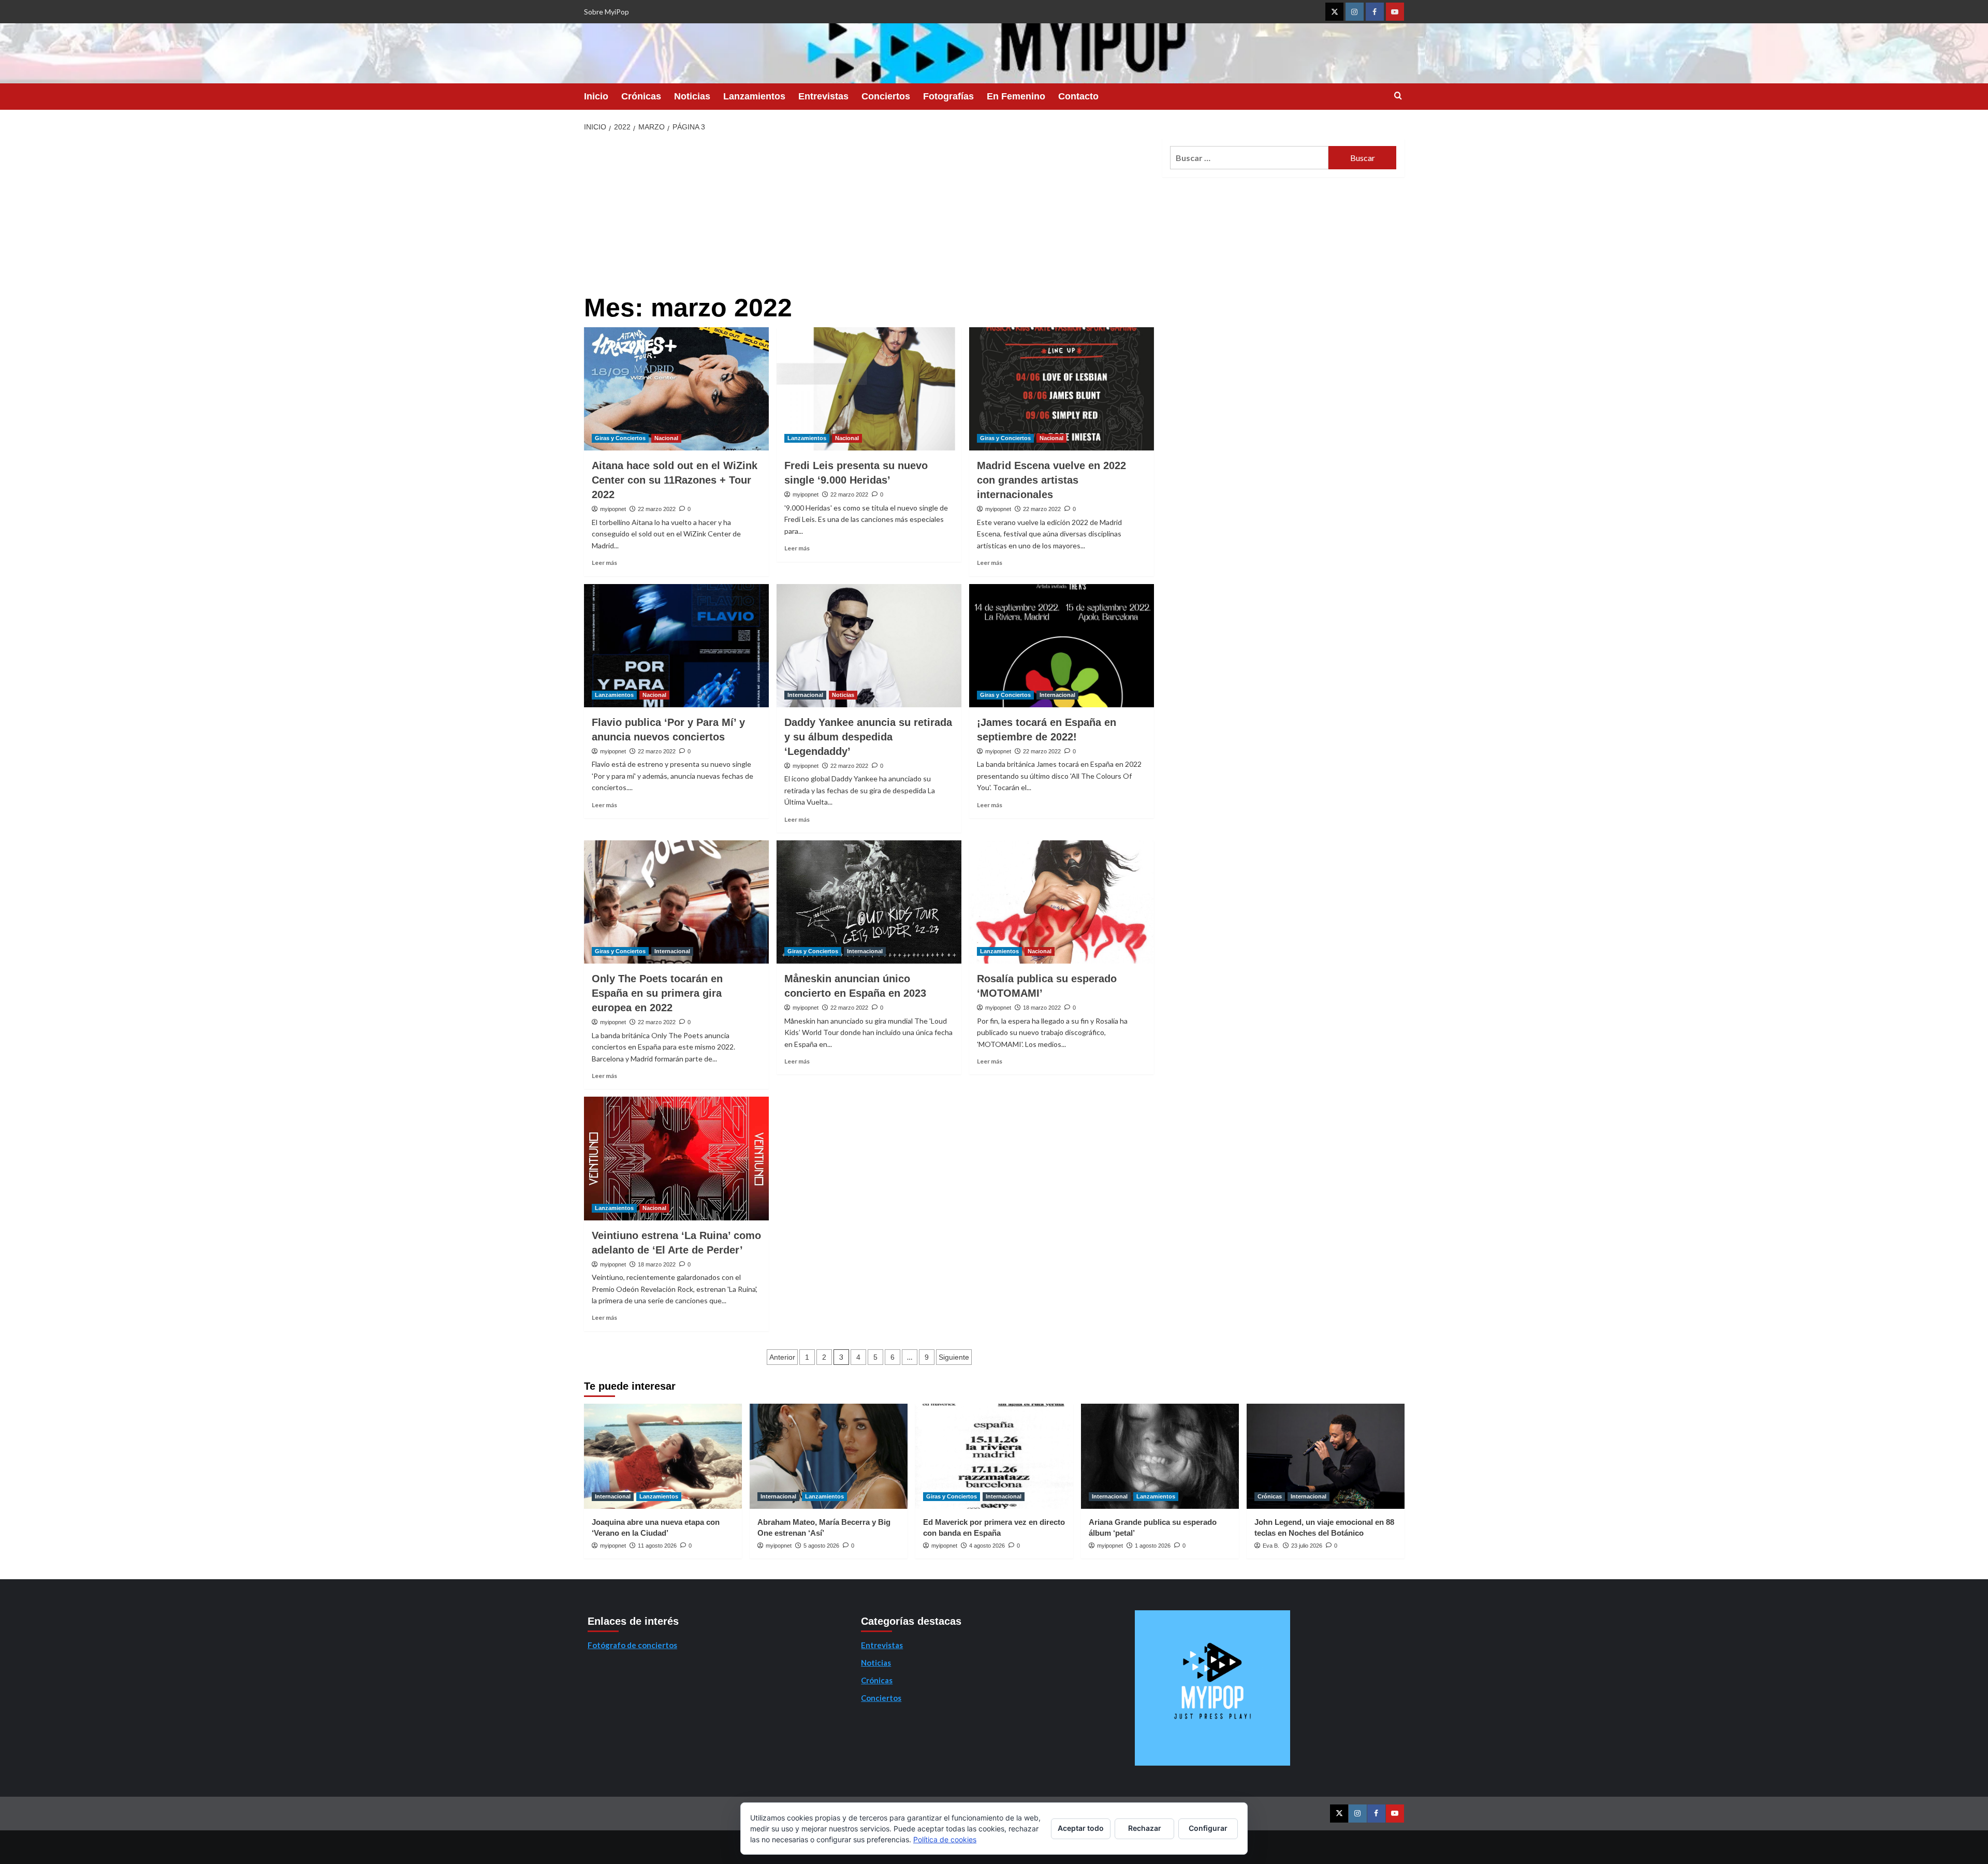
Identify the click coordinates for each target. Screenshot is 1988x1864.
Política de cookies (945, 1839)
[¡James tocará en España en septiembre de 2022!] (1062, 646)
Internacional (805, 695)
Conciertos (886, 96)
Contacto (1078, 96)
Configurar (1208, 1828)
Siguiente (954, 1357)
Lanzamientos (754, 96)
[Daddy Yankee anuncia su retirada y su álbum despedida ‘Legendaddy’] (869, 646)
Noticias (692, 96)
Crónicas (641, 96)
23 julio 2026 (1307, 1546)
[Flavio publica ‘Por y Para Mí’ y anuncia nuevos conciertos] (676, 646)
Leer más (604, 563)
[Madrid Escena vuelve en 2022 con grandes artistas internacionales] (1062, 389)
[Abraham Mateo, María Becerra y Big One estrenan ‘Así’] (829, 1456)
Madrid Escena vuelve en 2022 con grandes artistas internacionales (1051, 480)
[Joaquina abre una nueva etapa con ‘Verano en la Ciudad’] (663, 1456)
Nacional (666, 438)
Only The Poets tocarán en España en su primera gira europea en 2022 (657, 993)
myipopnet (613, 509)
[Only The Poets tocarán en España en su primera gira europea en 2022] (676, 902)
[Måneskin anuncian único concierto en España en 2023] (869, 902)
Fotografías (948, 96)
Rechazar (1145, 1828)
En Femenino (1016, 96)
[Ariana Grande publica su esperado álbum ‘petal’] (1160, 1456)
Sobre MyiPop (606, 12)
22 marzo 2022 (657, 509)
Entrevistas (823, 96)
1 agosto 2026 (1153, 1546)
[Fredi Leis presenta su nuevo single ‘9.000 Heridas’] (869, 389)
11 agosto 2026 (657, 1546)
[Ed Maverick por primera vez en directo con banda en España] (994, 1456)
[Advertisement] (869, 216)
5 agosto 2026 (821, 1546)
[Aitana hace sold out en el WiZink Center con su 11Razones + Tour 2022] (676, 389)
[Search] (1398, 96)
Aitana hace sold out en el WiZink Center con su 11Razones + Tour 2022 (675, 480)
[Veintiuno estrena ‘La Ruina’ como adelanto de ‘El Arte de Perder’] (676, 1158)
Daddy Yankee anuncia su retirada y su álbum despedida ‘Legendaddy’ (868, 737)
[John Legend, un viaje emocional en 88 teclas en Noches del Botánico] (1326, 1456)
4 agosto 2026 (987, 1546)
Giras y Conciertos (620, 438)
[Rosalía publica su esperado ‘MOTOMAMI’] (1062, 902)
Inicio (596, 96)
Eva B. (1271, 1546)
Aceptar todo (1081, 1828)
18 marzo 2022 (1042, 1008)
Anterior (782, 1357)
